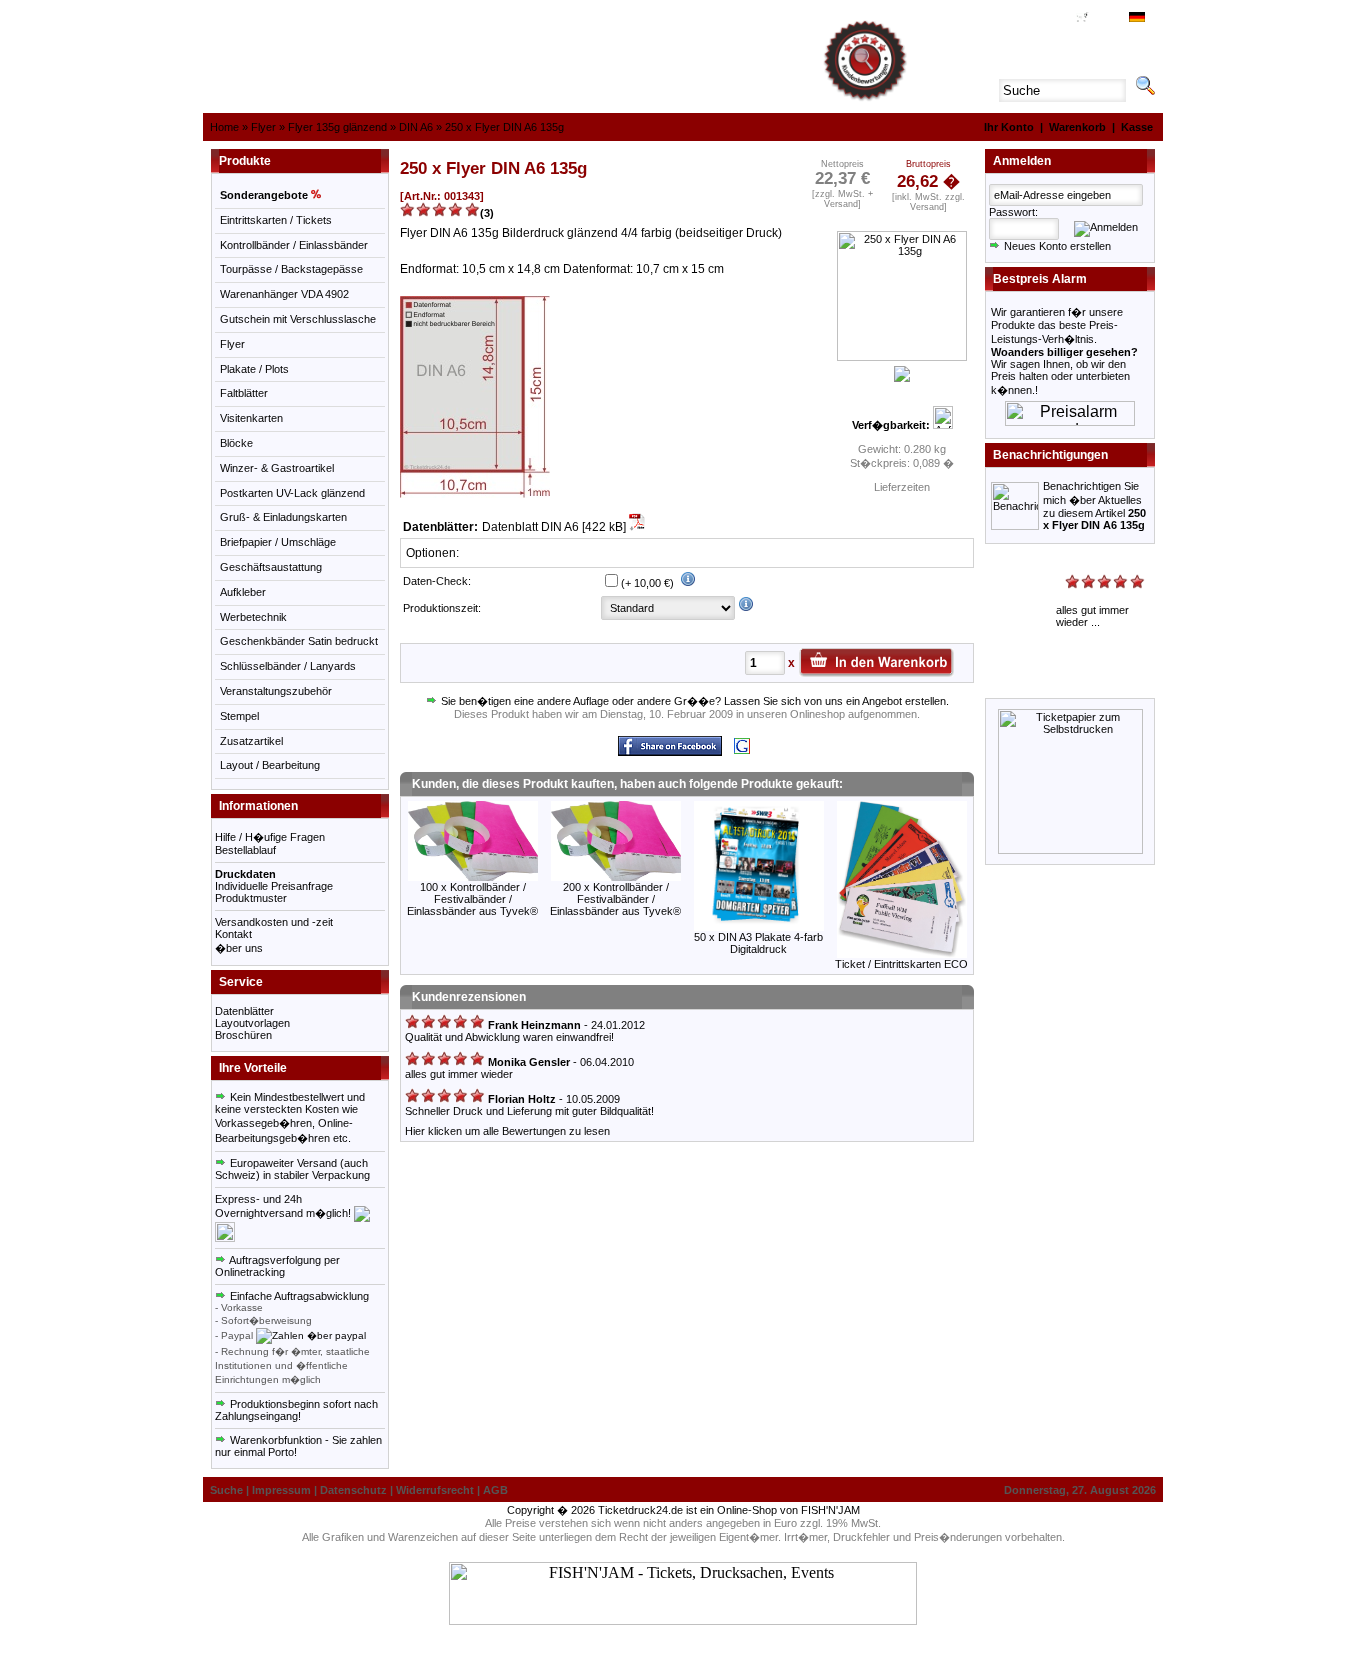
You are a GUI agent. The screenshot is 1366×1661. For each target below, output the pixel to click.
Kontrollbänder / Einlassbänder (294, 245)
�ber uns (239, 948)
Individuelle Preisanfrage (274, 886)
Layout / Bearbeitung (270, 765)
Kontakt (233, 934)
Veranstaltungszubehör (276, 691)
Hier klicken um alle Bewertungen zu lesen (507, 1131)
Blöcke (236, 443)
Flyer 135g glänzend (337, 127)
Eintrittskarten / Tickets (276, 220)
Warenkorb (1077, 127)
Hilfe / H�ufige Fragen (270, 837)
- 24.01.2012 (565, 1025)
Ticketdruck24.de (640, 1510)
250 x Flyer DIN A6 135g (504, 127)
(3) (487, 213)
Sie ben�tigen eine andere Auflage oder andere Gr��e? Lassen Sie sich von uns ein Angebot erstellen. (693, 701)
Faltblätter (244, 393)
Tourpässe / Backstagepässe (291, 269)
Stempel (239, 716)
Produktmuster (251, 898)
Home (224, 127)
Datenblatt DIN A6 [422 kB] (555, 527)
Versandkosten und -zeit (274, 922)
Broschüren (243, 1035)
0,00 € (1103, 19)
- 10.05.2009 (552, 1099)
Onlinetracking (250, 1272)
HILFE (1026, 19)
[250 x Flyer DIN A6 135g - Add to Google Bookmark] (742, 750)
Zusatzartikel (251, 741)
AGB (1057, 19)
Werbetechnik (253, 617)
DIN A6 (416, 127)
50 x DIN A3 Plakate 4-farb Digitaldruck (758, 943)
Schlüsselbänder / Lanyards (288, 666)
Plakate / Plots (254, 369)
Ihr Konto (1009, 127)
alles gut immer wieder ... (1092, 616)
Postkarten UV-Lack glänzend (292, 493)
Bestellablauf (245, 850)
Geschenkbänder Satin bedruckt (299, 641)
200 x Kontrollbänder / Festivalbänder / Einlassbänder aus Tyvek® (615, 899)
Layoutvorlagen (252, 1023)
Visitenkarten (251, 418)
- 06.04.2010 (559, 1062)
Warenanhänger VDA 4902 (284, 294)
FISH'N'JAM (830, 1510)
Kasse (1137, 127)
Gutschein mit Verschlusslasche (298, 319)
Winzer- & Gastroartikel (277, 468)
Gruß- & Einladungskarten (283, 517)
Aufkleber (243, 592)
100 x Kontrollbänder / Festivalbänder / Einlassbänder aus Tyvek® (472, 899)
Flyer (263, 127)
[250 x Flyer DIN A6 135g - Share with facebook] (670, 752)
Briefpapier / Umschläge (278, 542)
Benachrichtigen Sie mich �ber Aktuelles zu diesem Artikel (1094, 505)
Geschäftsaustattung (271, 567)
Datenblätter (244, 1011)
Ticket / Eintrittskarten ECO (901, 964)
